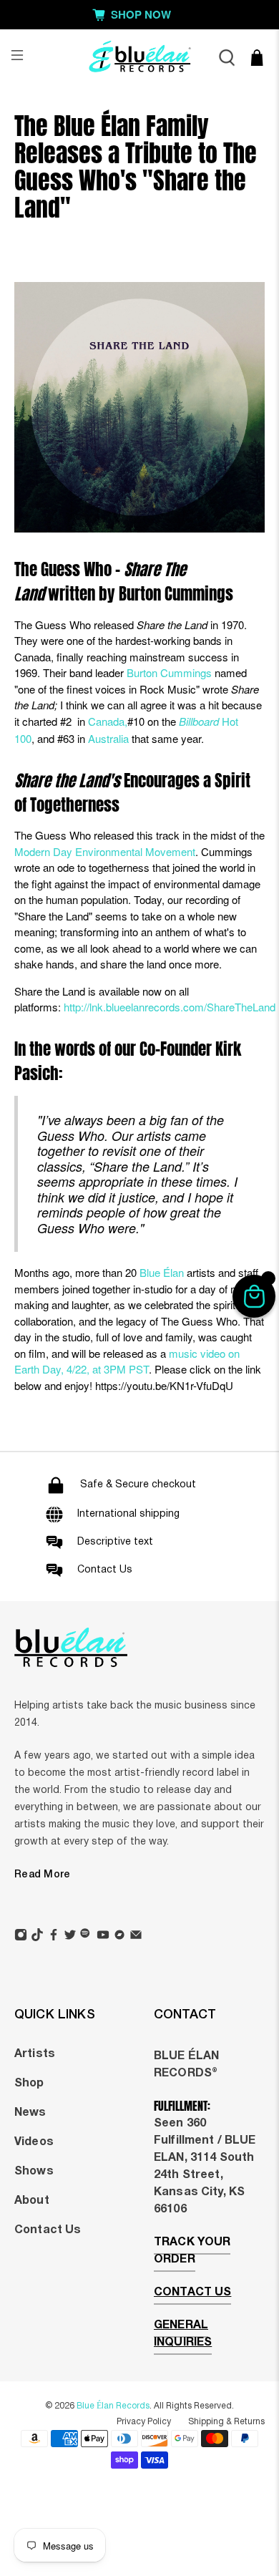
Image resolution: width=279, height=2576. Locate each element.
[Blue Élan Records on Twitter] (70, 1937)
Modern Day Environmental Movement (105, 851)
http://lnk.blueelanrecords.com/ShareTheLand (170, 1007)
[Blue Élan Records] (140, 58)
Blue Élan (162, 1272)
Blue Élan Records (113, 2406)
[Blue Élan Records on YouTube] (103, 1937)
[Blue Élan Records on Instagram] (21, 1937)
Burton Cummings (169, 672)
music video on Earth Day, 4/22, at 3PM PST (127, 1361)
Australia (108, 738)
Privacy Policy (144, 2422)
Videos (34, 2142)
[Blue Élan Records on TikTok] (37, 1937)
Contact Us (48, 2230)
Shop (29, 2084)
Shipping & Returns (226, 2422)
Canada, (108, 721)
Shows (34, 2172)
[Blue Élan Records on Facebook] (54, 1937)
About (32, 2201)
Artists (35, 2054)
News (30, 2113)
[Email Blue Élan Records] (136, 1937)
